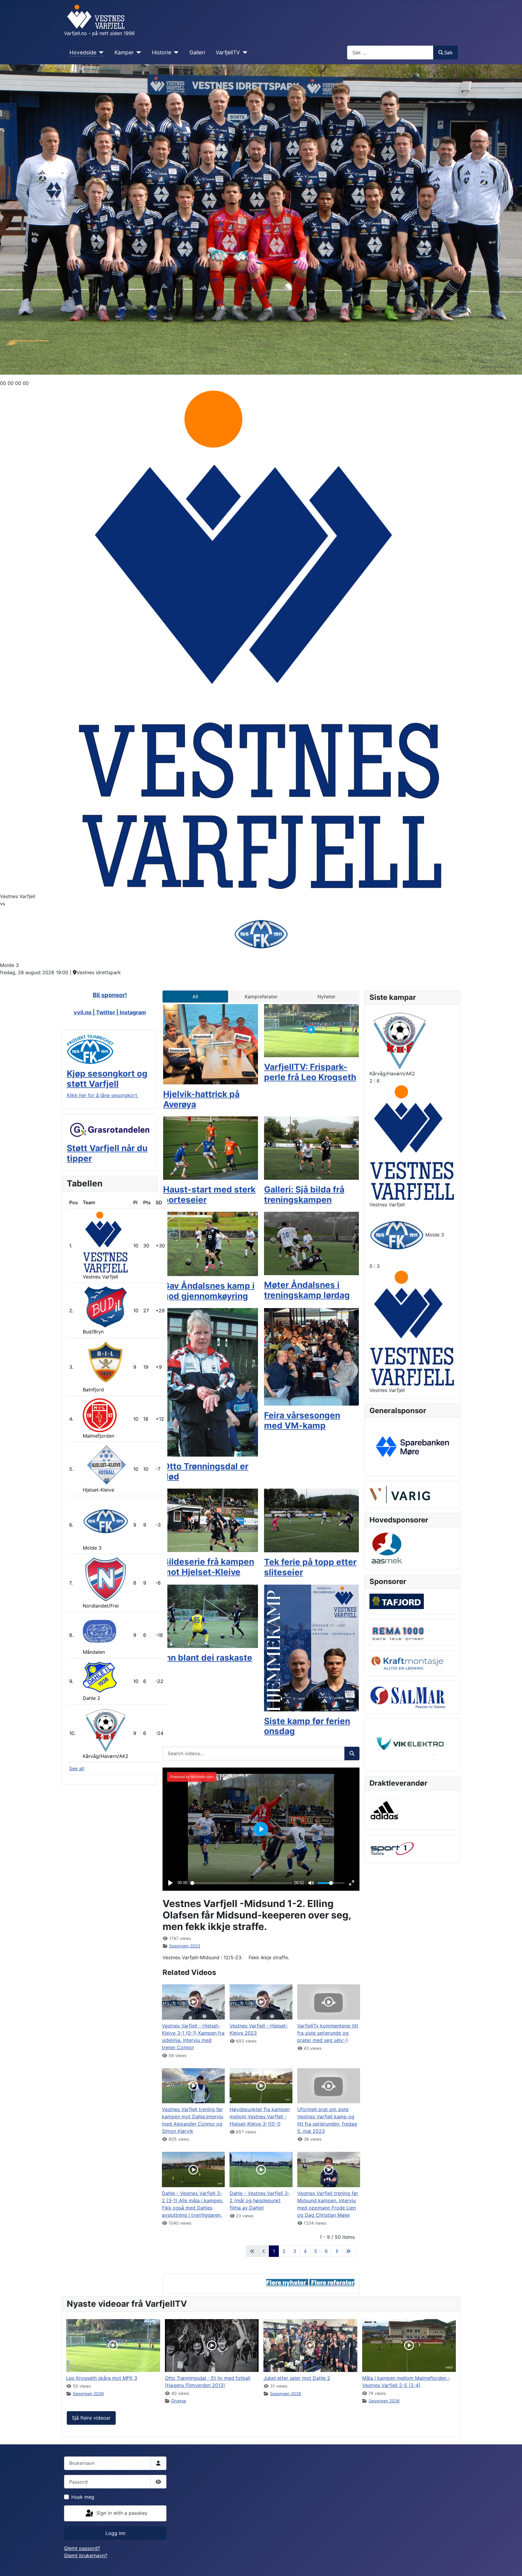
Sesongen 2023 (185, 1946)
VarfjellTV (228, 52)
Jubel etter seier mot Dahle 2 (297, 2378)
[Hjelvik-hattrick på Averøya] (211, 1044)
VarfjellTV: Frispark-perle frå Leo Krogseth (310, 1072)
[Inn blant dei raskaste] (211, 1616)
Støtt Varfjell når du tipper (107, 1153)
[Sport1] (392, 1849)
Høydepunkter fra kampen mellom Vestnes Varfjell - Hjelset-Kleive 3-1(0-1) (260, 2117)
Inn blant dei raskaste (208, 1658)
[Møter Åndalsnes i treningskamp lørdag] (311, 1243)
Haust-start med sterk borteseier (209, 1195)
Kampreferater (261, 997)
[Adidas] (384, 1810)
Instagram (133, 1012)
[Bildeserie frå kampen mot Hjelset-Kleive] (211, 1520)
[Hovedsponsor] (412, 1446)
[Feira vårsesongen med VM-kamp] (311, 1356)
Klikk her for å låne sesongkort (103, 1095)
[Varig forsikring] (400, 1494)
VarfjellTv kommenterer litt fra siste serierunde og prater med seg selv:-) (328, 2033)
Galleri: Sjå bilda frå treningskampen (304, 1195)
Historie (162, 52)
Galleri (197, 52)
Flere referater (333, 2283)
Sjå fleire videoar (91, 2418)
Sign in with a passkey (121, 2513)
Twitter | (108, 1012)
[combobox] (390, 52)
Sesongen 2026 (88, 2394)
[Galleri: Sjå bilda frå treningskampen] (311, 1148)
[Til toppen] (511, 2565)
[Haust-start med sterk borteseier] (211, 1148)
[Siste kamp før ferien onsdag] (311, 1647)
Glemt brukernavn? (86, 2555)
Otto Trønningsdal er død (206, 1471)
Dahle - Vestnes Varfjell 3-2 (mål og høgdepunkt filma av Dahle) (260, 2200)
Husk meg (83, 2497)
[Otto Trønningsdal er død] (211, 1382)
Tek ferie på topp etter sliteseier (310, 1567)
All (195, 997)
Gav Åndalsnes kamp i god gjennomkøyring (209, 1291)
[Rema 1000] (397, 1632)
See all (77, 1768)
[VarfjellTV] (244, 53)
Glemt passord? (82, 2548)
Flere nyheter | (289, 2283)
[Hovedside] (100, 53)
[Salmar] (407, 1697)
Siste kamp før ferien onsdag (307, 1726)
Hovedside (83, 52)
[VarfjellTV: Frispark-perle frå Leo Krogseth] (311, 1030)
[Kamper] (138, 53)
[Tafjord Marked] (397, 1601)
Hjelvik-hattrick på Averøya (201, 1099)
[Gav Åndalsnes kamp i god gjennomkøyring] (211, 1243)
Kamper (124, 52)
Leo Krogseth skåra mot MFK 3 (102, 2378)
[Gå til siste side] (348, 2251)
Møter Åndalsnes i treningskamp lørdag (307, 1290)
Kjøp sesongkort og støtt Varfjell (107, 1079)
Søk (448, 53)
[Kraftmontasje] (407, 1662)
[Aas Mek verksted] (387, 1548)
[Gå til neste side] (337, 2251)
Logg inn (115, 2533)
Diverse (179, 2401)
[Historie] (175, 53)
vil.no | (87, 1012)
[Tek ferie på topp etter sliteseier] (311, 1520)
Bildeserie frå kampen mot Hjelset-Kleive (209, 1567)
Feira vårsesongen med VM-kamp (302, 1420)
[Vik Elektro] (412, 1744)
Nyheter (327, 997)
